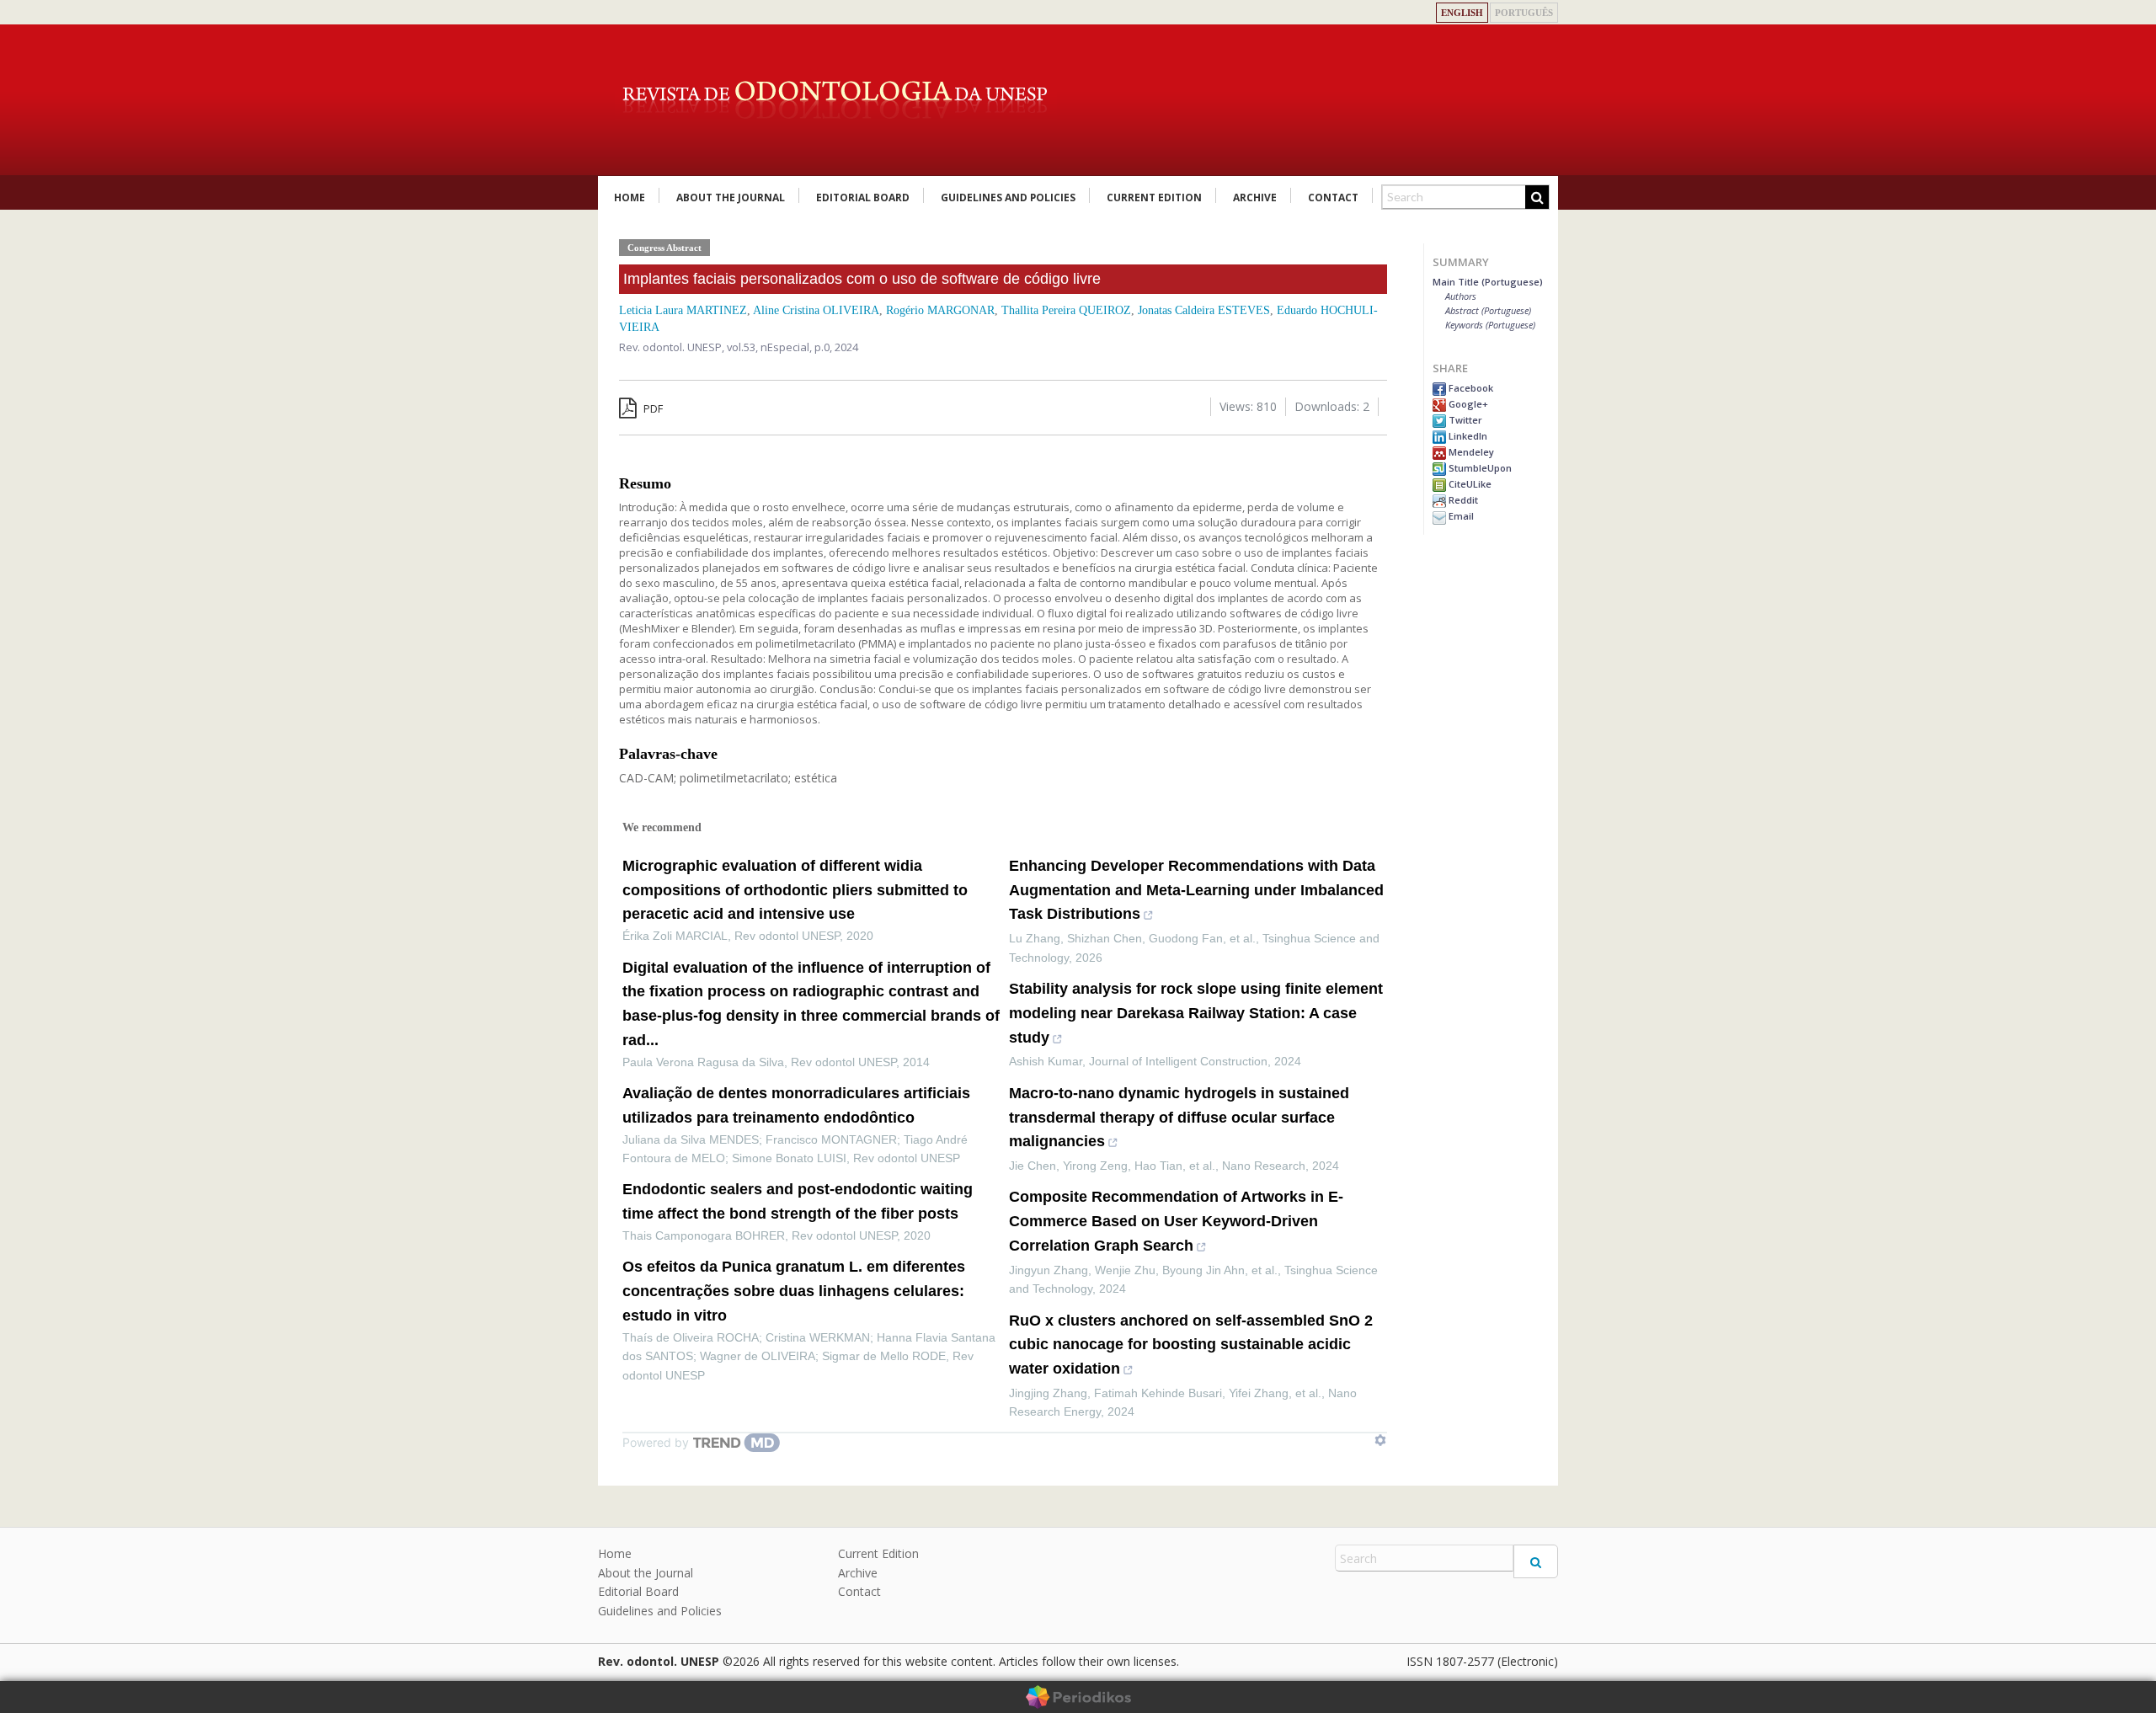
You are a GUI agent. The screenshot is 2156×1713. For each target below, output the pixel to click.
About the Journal (731, 197)
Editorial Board (863, 197)
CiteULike (1469, 484)
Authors (1461, 296)
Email (1460, 516)
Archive (1255, 197)
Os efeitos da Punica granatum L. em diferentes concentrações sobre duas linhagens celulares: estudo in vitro (794, 1291)
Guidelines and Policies (1008, 197)
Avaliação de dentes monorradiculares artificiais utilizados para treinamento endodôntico (796, 1105)
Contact (1333, 197)
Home (630, 197)
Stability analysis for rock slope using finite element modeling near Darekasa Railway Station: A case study (1196, 1013)
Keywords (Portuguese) (1490, 325)
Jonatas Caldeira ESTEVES (1204, 310)
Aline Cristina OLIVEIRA (816, 310)
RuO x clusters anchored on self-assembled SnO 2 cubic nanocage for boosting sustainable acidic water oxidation (1191, 1345)
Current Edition (1154, 197)
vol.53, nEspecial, (771, 347)
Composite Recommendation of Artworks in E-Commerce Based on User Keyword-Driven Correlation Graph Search (1176, 1221)
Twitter (1464, 420)
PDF (652, 408)
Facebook (1470, 388)
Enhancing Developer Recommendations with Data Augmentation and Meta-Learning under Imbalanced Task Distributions (1196, 890)
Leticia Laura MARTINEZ (683, 310)
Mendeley (1470, 452)
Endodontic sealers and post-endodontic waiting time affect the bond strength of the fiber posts (798, 1201)
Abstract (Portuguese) (1488, 310)
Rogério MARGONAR (940, 310)
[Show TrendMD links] (1380, 1440)
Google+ (1467, 404)
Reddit (1462, 500)
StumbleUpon (1479, 468)
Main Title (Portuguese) (1488, 282)
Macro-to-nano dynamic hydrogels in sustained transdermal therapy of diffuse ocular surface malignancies (1179, 1118)
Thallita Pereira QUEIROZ (1066, 310)
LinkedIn (1467, 436)
